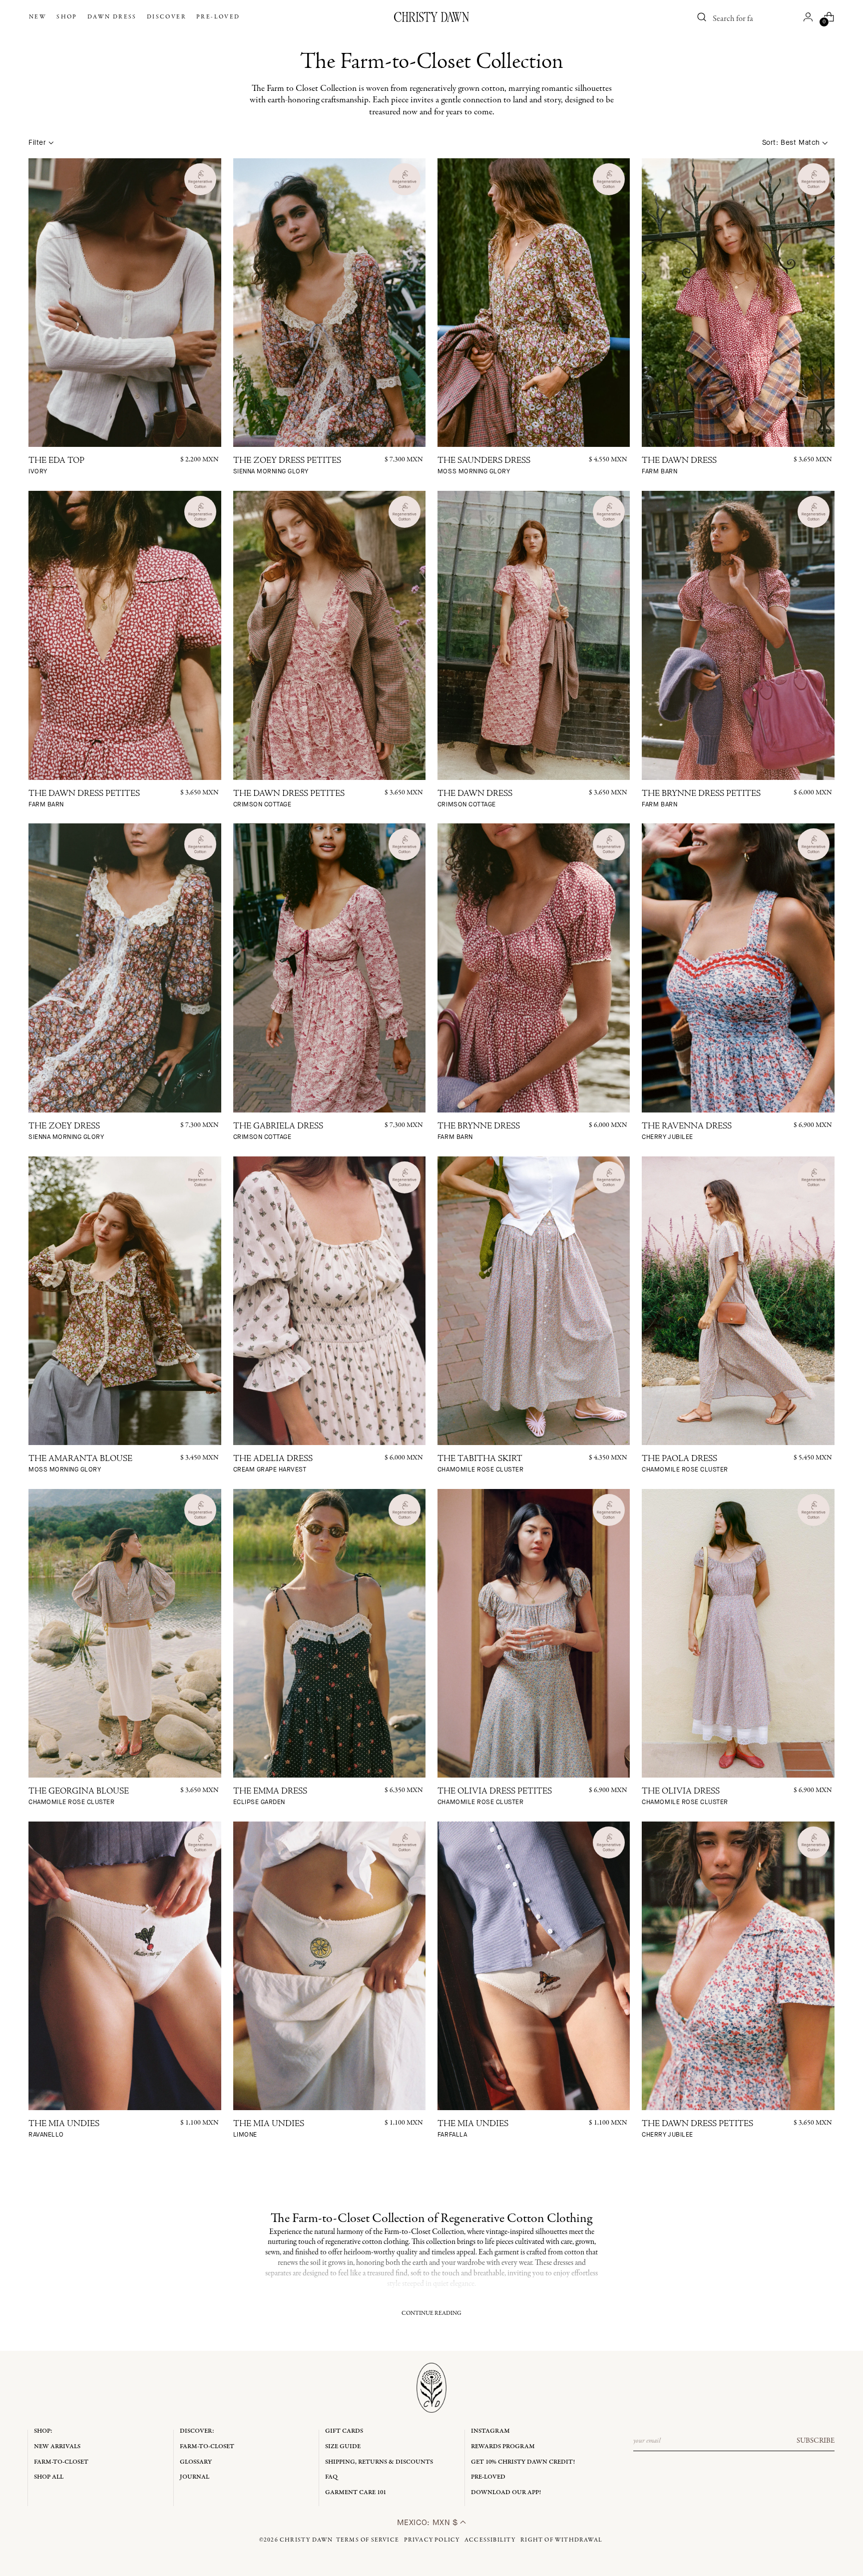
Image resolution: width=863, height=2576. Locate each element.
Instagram (490, 2431)
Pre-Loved (488, 2477)
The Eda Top (56, 466)
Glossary (196, 2462)
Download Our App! (506, 2492)
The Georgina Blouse (79, 1797)
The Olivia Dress (685, 1797)
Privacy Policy (432, 2540)
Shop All (49, 2477)
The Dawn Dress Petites (84, 799)
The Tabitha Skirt (480, 1464)
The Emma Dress (270, 1797)
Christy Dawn (306, 2540)
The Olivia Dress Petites (495, 1797)
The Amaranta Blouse (80, 1464)
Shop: (43, 2431)
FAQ (331, 2477)
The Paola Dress (685, 1464)
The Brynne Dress (479, 1132)
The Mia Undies (64, 2129)
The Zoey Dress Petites (287, 466)
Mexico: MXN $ (429, 2522)
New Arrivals (57, 2446)
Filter (37, 143)
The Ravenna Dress (687, 1132)
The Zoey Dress (66, 1132)
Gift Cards (344, 2431)
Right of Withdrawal (561, 2540)
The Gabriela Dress (278, 1132)
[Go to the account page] (808, 17)
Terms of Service (368, 2540)
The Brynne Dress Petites (701, 799)
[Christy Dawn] (431, 17)
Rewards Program (503, 2446)
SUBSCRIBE (816, 2441)
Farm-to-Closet (61, 2462)
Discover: (197, 2431)
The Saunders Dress (484, 466)
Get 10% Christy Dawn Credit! (523, 2462)
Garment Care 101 (356, 2492)
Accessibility (490, 2540)
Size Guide (343, 2446)
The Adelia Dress (273, 1464)
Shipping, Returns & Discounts (379, 2462)
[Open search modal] (702, 17)
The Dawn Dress (679, 466)
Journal (195, 2477)
